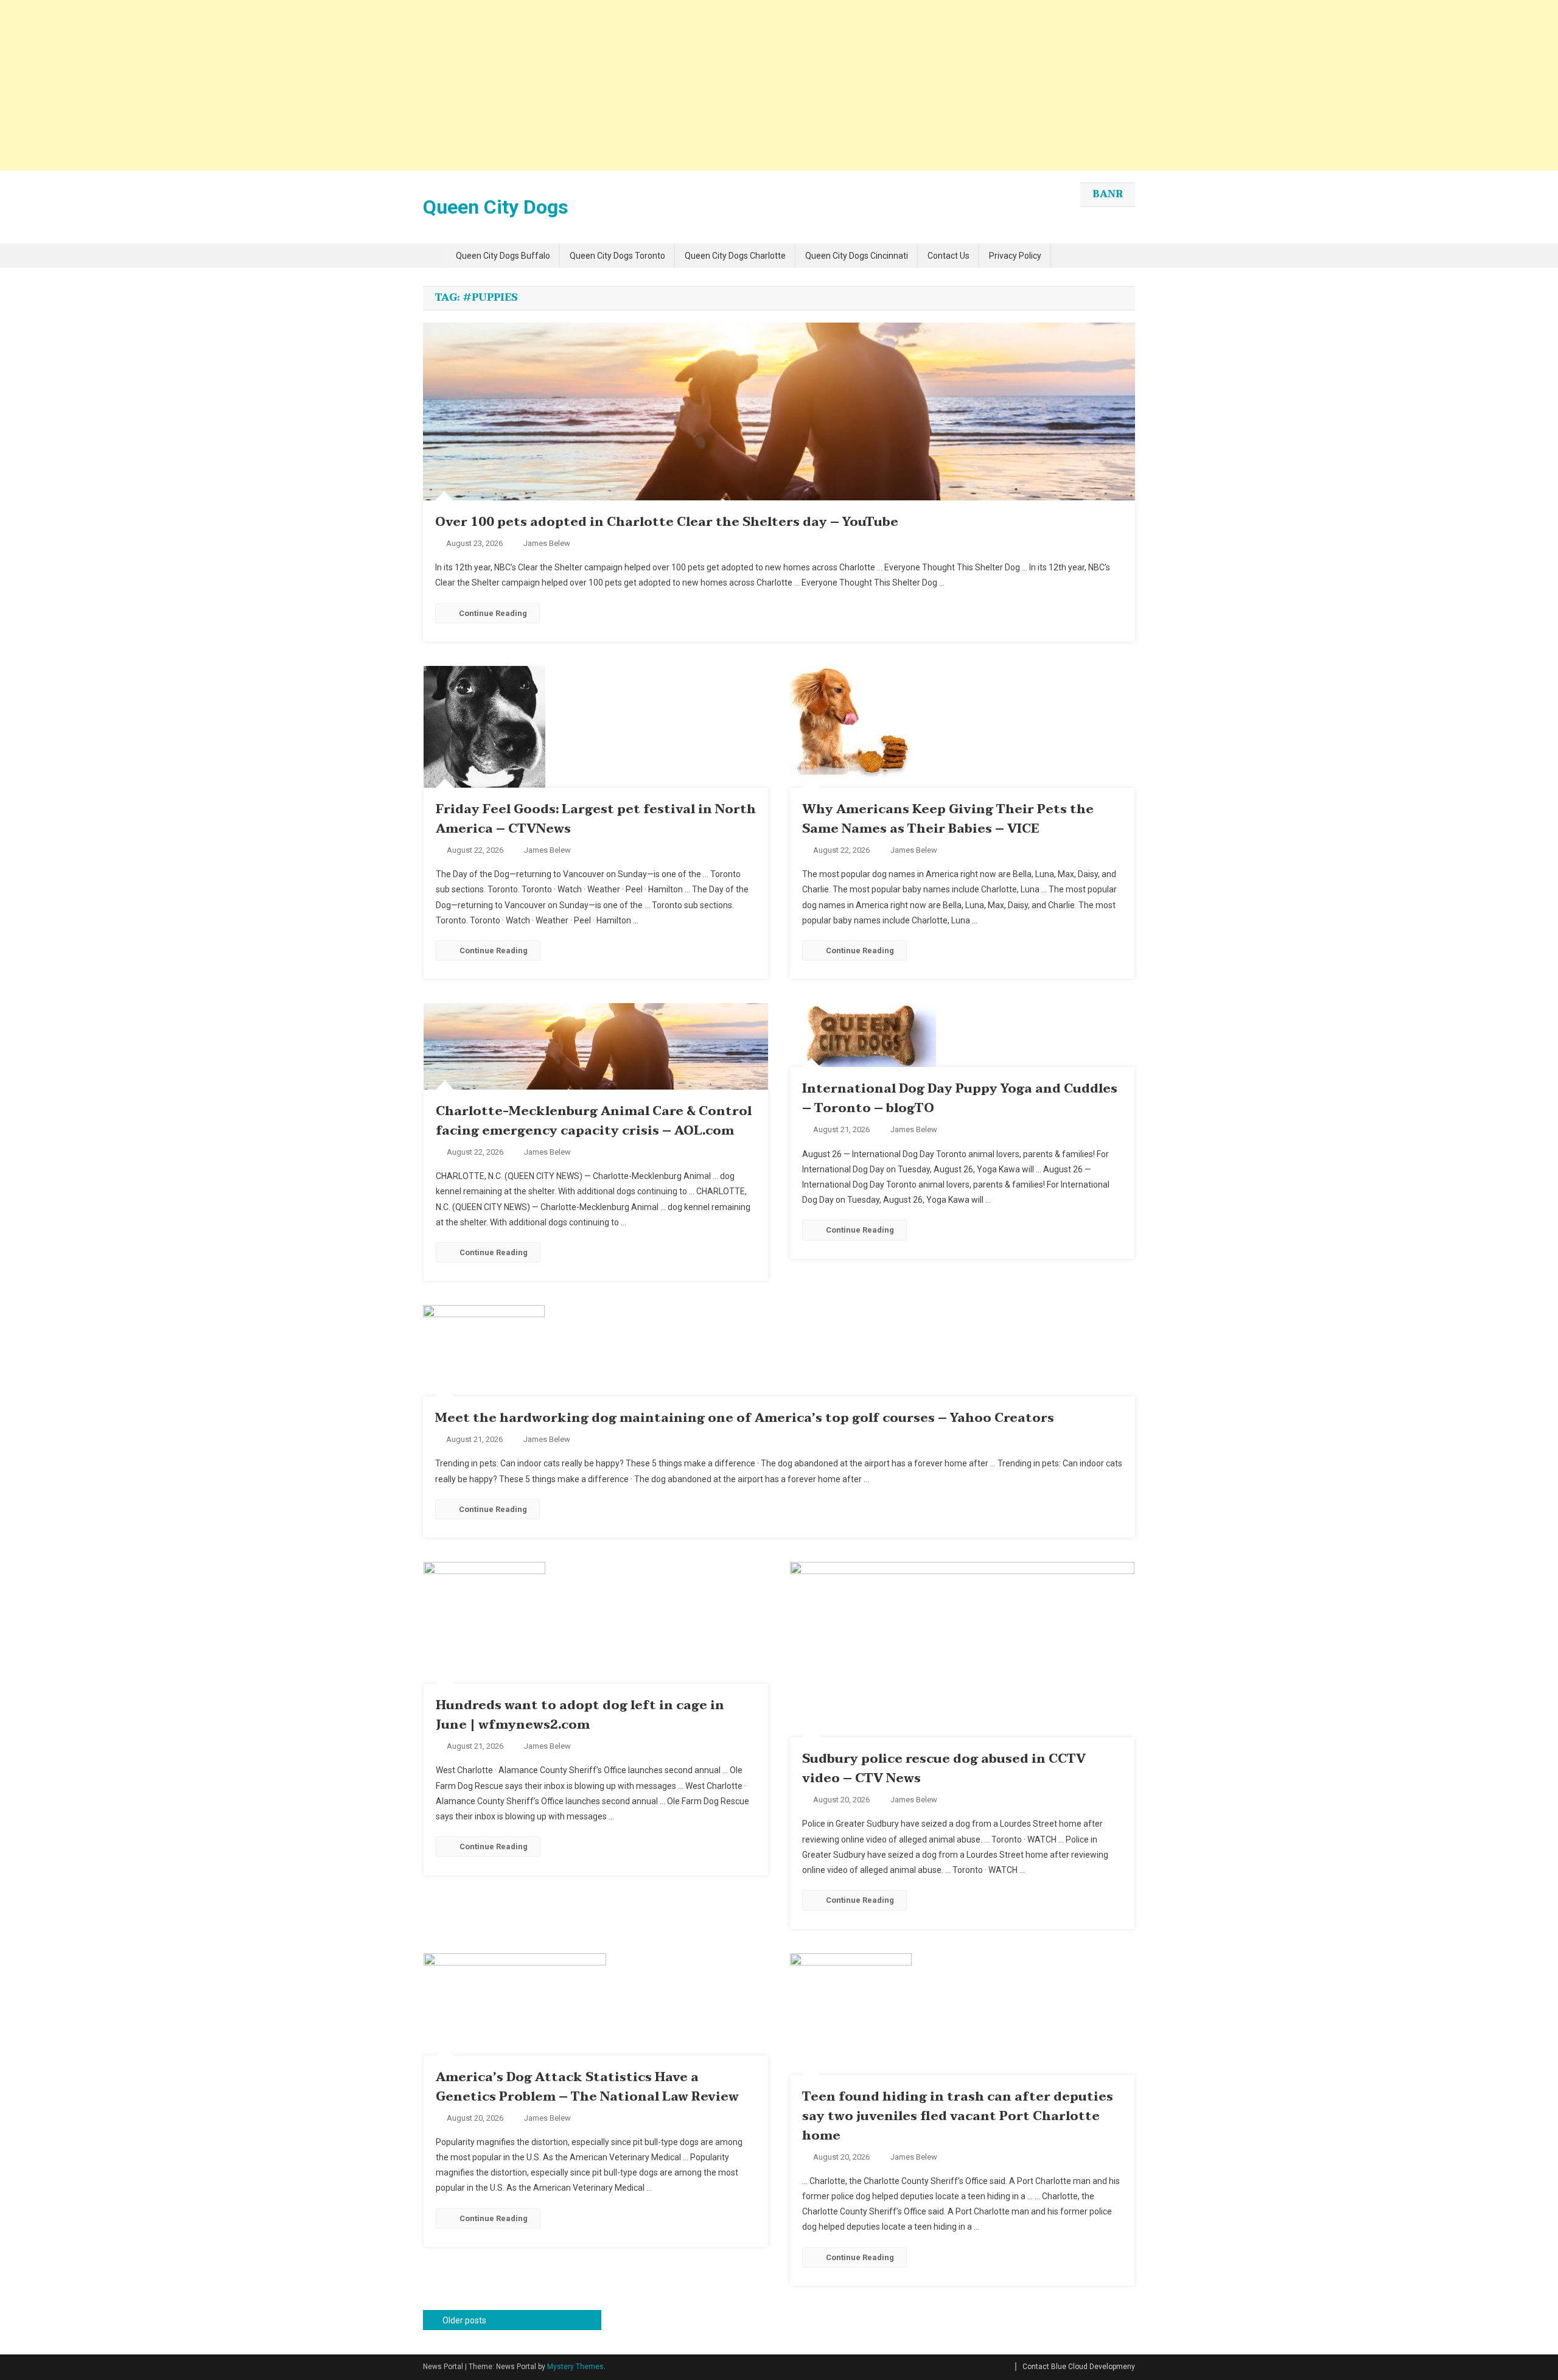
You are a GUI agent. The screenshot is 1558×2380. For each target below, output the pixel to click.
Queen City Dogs (496, 207)
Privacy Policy (1015, 256)
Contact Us (948, 256)
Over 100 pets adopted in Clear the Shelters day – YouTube (667, 522)
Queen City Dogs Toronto (617, 256)
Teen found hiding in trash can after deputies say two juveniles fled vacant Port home (958, 2116)
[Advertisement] (365, 85)
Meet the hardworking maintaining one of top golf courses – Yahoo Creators (745, 1418)
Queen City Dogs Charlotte (735, 256)
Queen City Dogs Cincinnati (857, 256)
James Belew (547, 543)
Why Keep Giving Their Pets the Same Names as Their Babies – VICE (948, 819)
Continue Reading (493, 613)
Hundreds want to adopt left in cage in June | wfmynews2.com (580, 1715)
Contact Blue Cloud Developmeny (1079, 2367)
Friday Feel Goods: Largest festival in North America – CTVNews (596, 819)
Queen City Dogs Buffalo (503, 256)
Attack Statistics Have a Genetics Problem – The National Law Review (587, 2087)
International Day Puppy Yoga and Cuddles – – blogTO (960, 1099)
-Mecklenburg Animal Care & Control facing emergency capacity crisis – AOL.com (594, 1121)
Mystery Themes (575, 2367)
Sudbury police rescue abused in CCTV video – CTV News (944, 1769)
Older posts (464, 2320)
